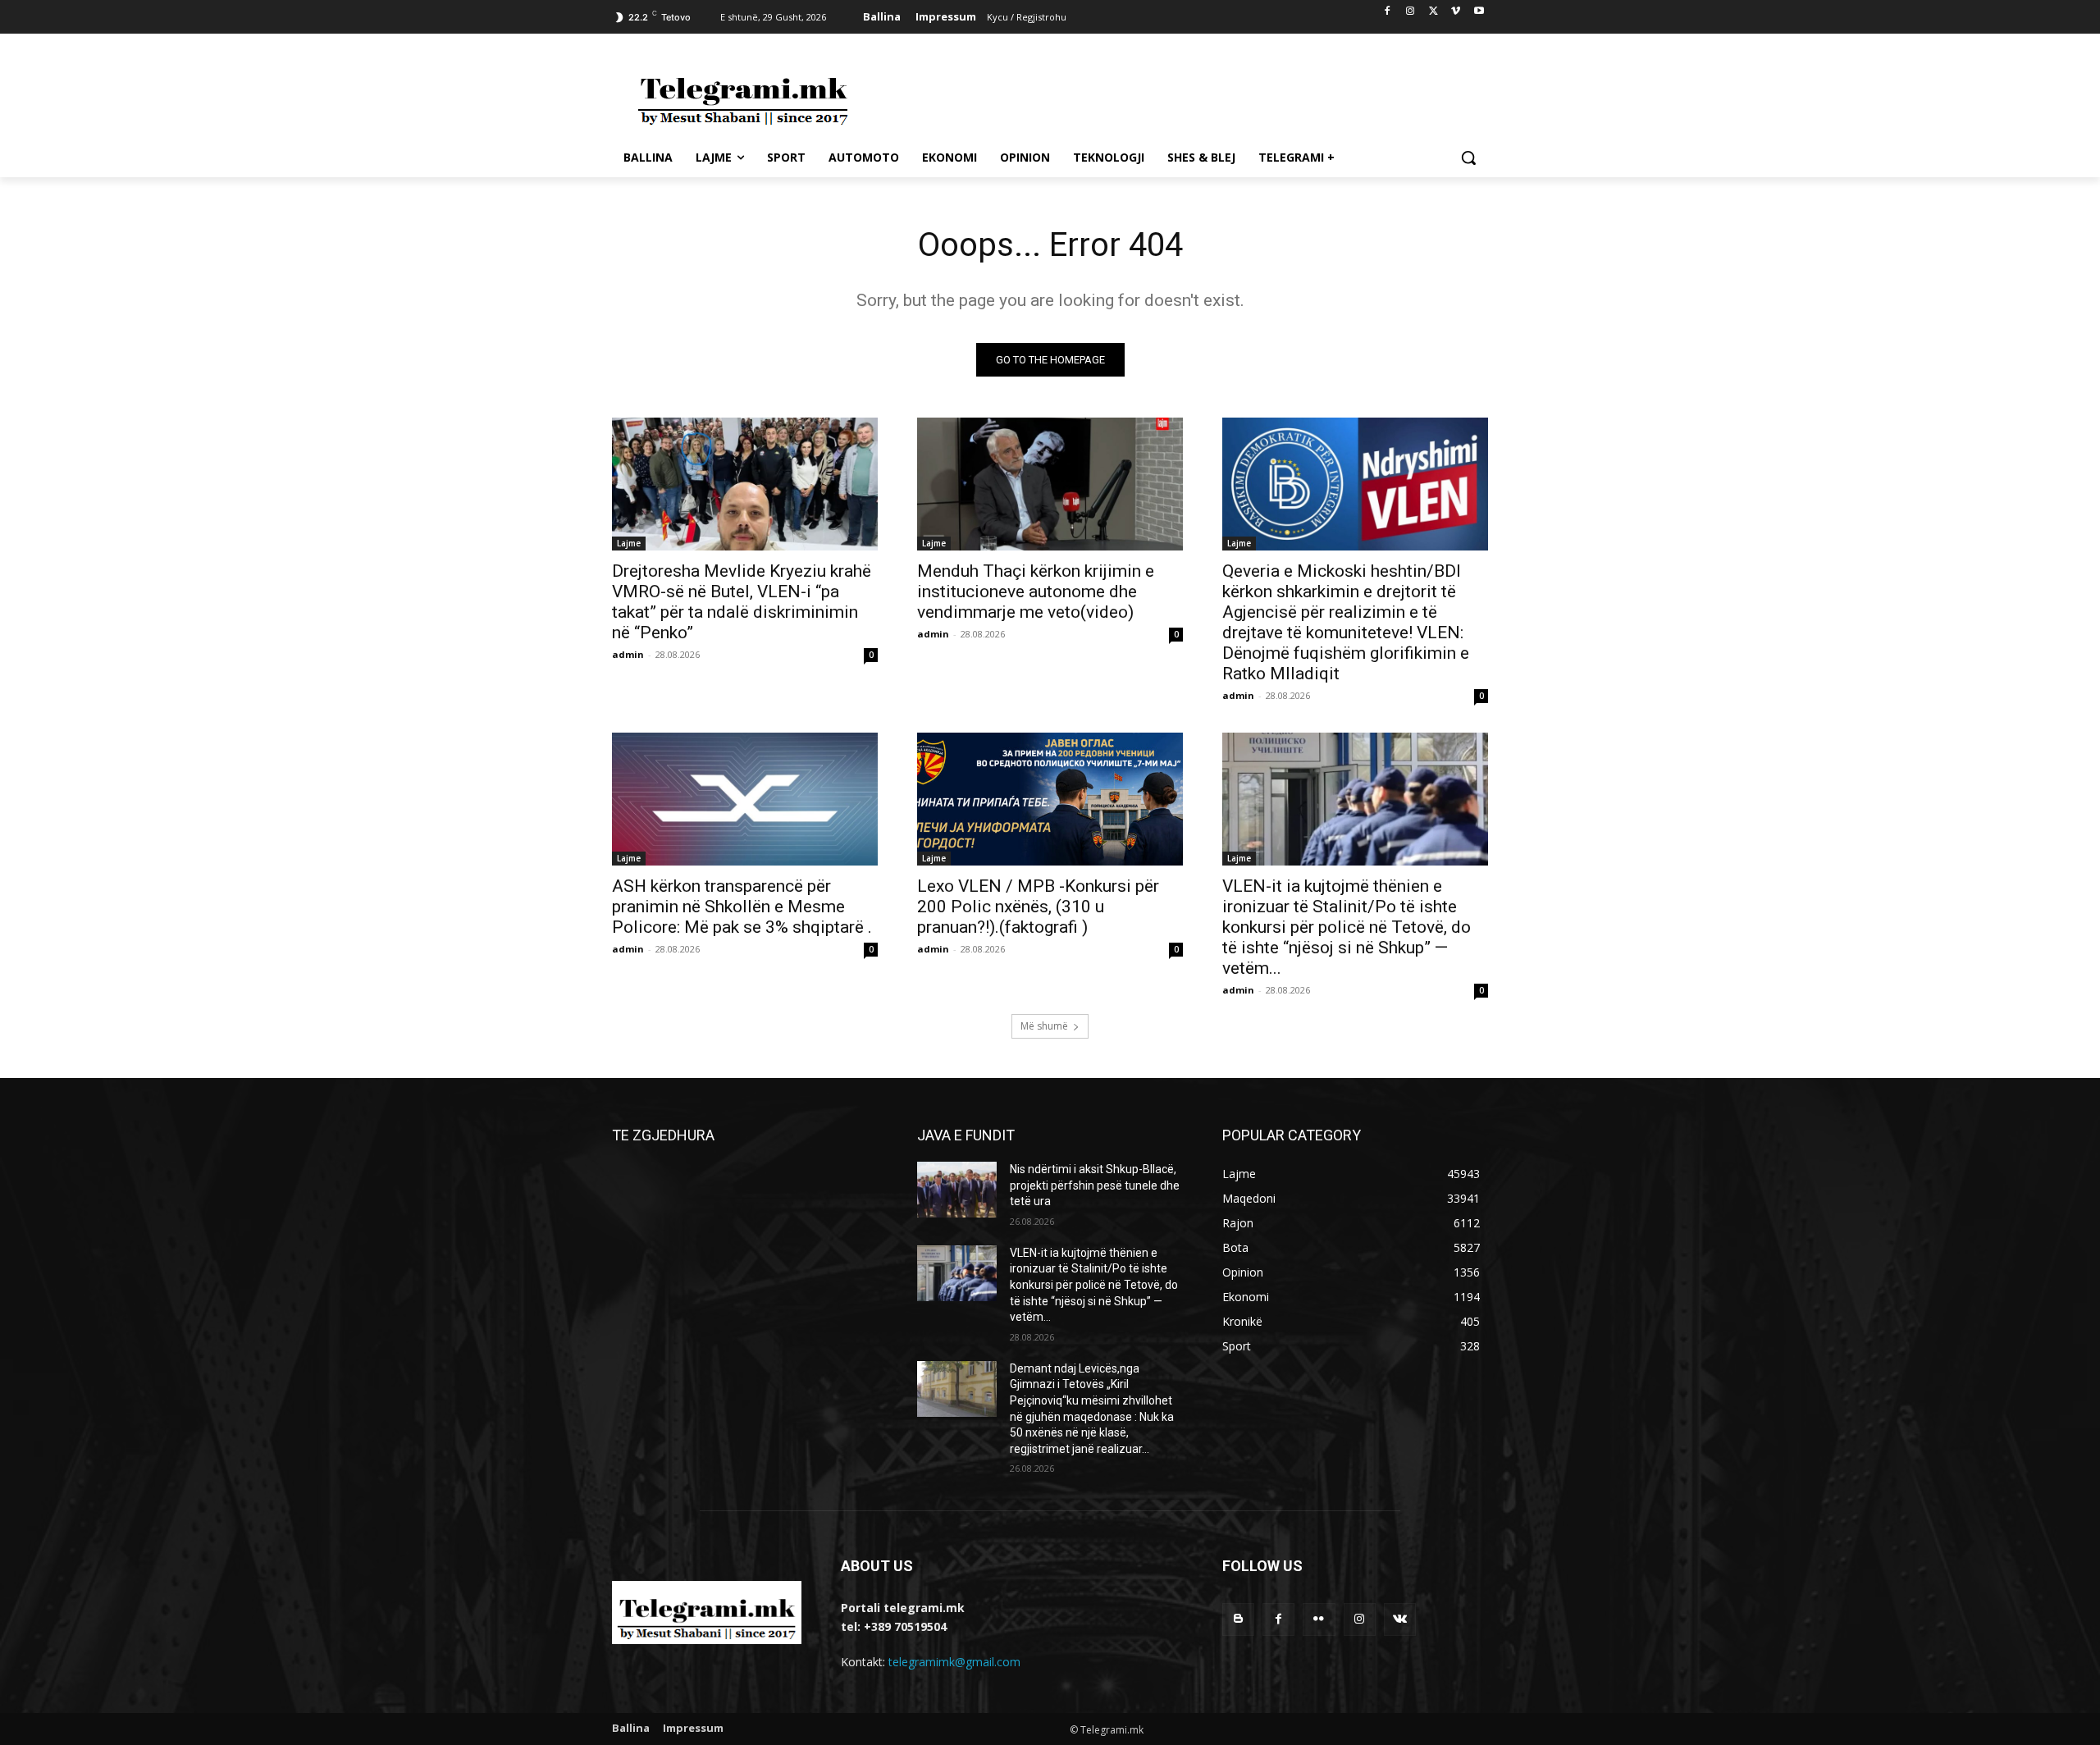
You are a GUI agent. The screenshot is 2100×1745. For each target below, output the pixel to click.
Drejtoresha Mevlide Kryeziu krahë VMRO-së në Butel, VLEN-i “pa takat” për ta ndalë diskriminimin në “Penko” (742, 602)
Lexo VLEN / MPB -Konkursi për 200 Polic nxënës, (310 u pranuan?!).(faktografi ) (1038, 907)
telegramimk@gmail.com (954, 1662)
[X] (1433, 12)
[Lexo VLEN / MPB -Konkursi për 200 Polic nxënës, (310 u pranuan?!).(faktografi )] (1050, 799)
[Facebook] (1388, 12)
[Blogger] (1238, 1619)
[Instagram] (1411, 12)
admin (628, 654)
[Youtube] (1479, 12)
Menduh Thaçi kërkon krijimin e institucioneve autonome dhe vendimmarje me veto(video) (1036, 592)
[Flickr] (1319, 1619)
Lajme (629, 543)
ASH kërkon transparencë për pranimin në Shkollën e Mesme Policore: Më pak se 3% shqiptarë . (742, 907)
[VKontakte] (1400, 1619)
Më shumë (1044, 1026)
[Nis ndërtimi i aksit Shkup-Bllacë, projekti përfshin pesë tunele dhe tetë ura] (957, 1190)
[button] (1468, 158)
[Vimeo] (1456, 12)
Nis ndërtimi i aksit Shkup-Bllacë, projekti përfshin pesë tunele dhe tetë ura (1095, 1185)
